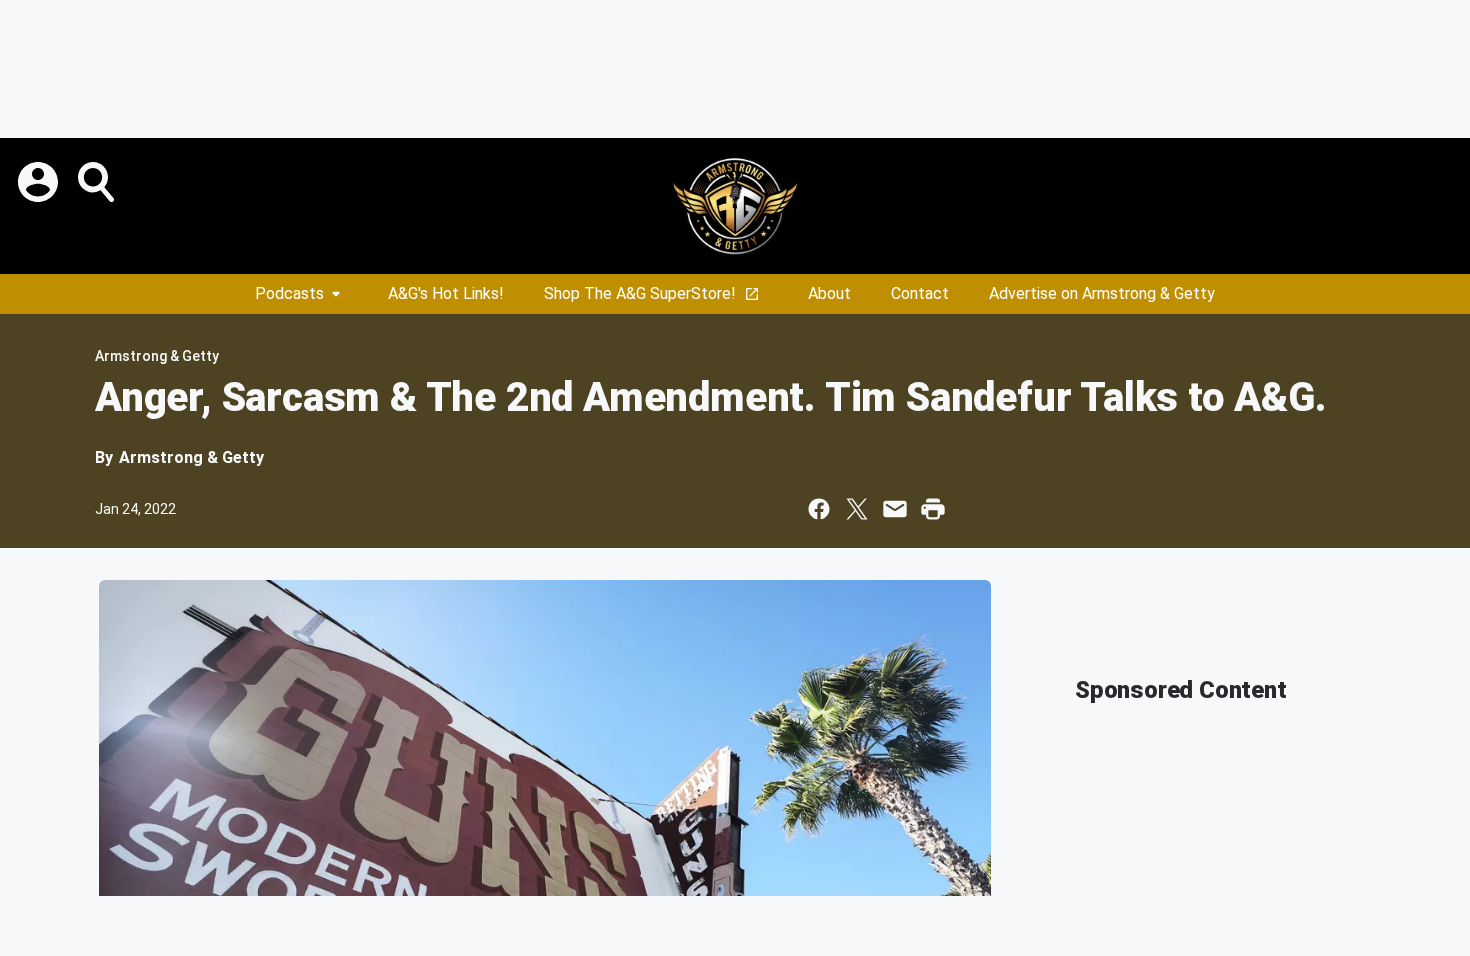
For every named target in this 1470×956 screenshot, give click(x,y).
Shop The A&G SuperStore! (640, 293)
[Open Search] (98, 182)
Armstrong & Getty (157, 356)
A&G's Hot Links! (446, 293)
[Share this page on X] (857, 509)
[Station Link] (735, 206)
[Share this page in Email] (895, 509)
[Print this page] (933, 509)
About (829, 293)
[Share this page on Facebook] (819, 509)
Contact (920, 293)
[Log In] (40, 182)
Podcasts (289, 293)
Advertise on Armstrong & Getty (1102, 293)
